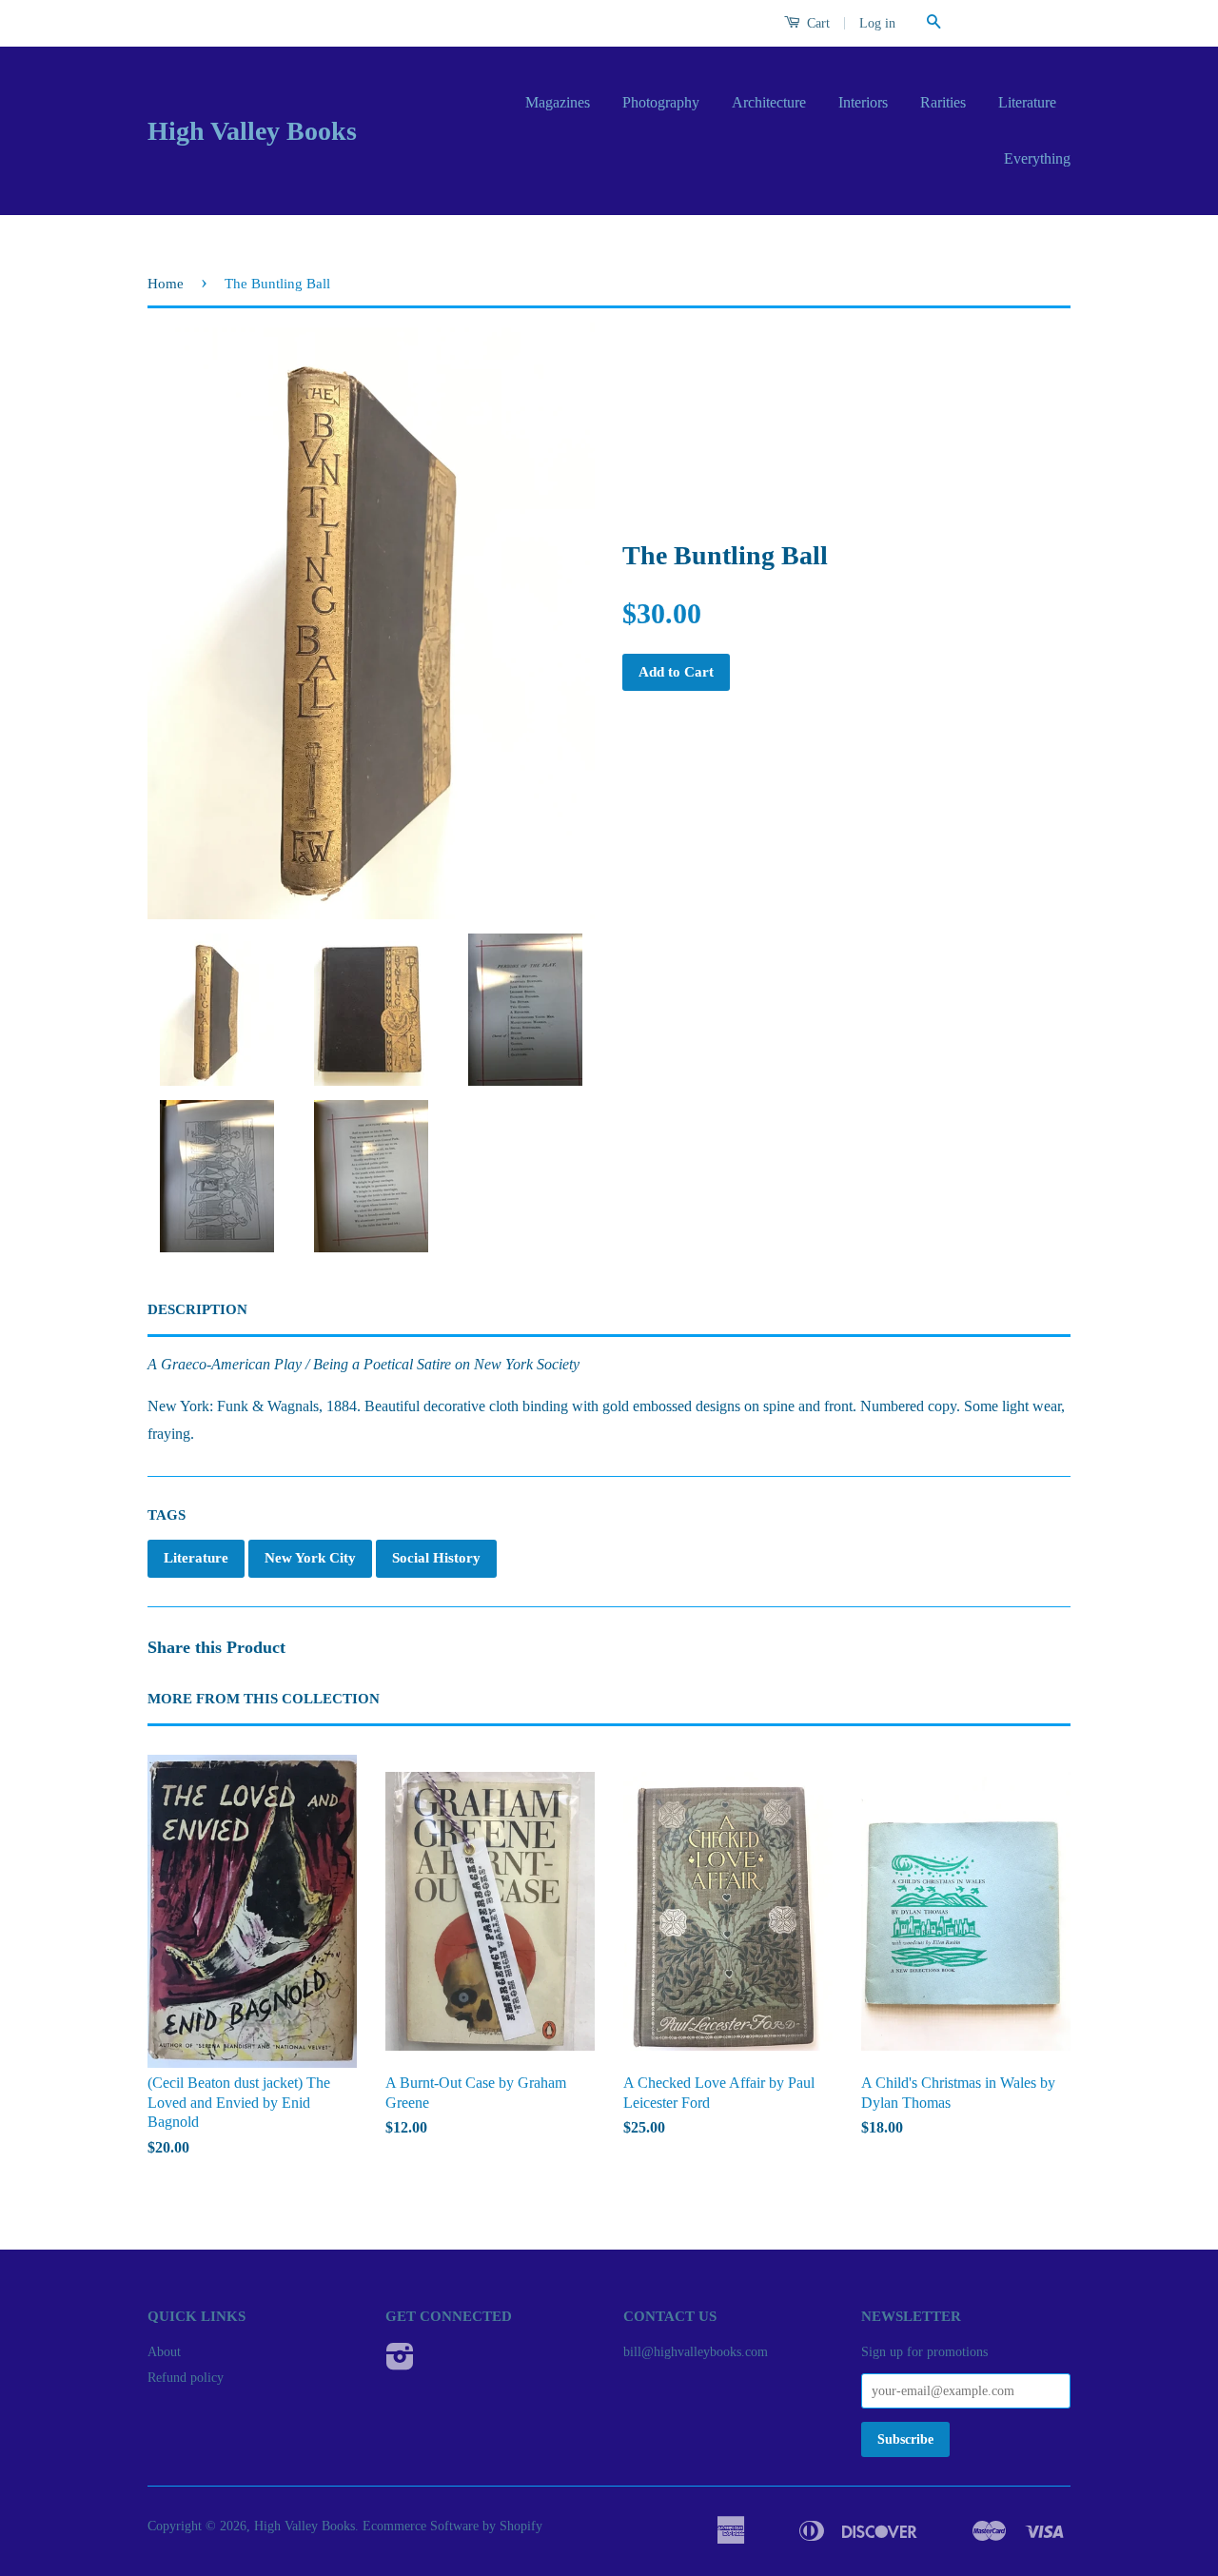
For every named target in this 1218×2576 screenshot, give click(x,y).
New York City (310, 1558)
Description (197, 1309)
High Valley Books (252, 131)
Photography (661, 102)
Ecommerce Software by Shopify (452, 2526)
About (164, 2352)
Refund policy (186, 2378)
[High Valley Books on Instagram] (400, 2363)
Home (166, 284)
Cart (816, 23)
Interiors (863, 102)
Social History (436, 1558)
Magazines (558, 102)
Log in (877, 23)
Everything (1037, 158)
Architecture (769, 102)
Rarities (943, 102)
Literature (1027, 102)
